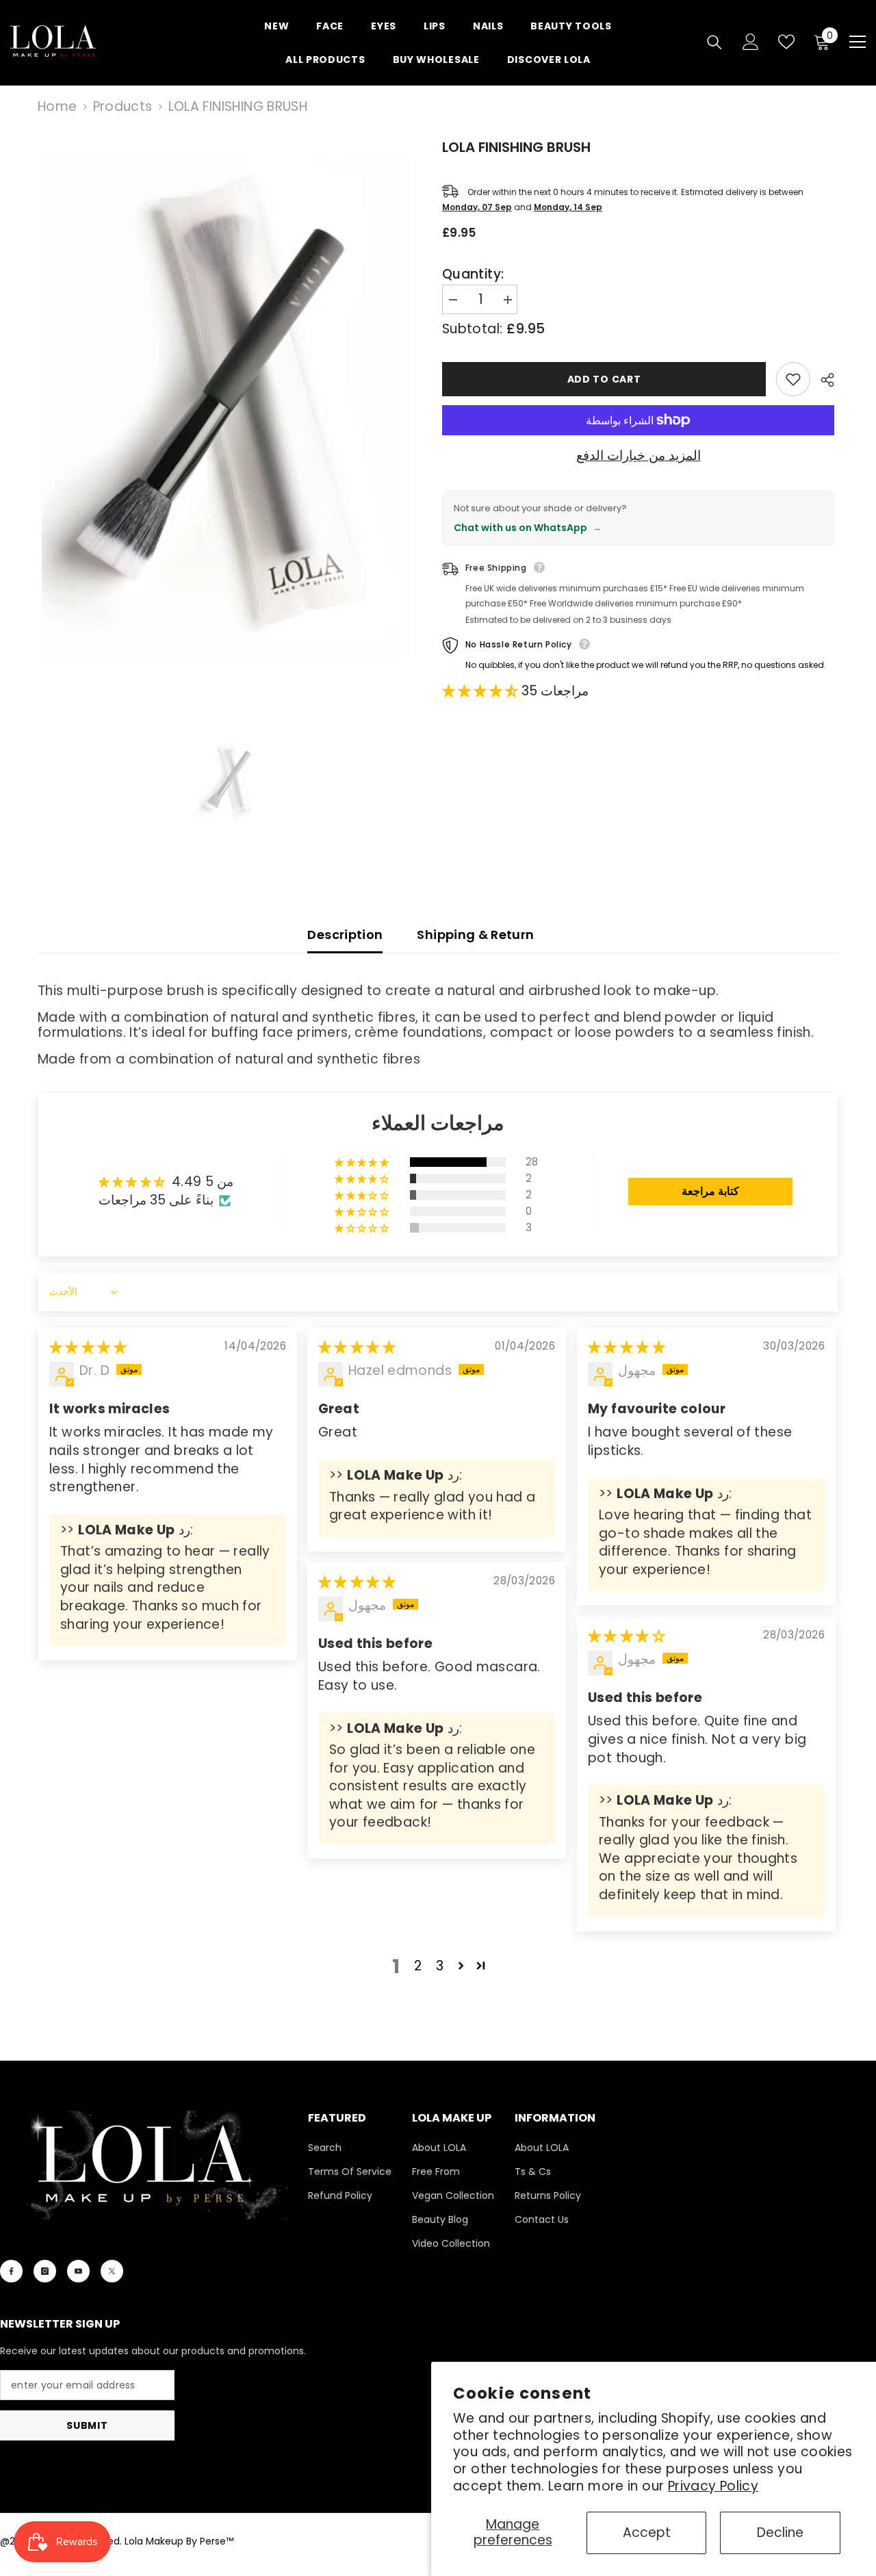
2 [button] (418, 1966)
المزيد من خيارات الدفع (639, 456)
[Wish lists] (786, 42)
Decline (780, 2533)
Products (123, 107)
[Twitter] (112, 2271)
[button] (482, 691)
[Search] (714, 42)
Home (57, 107)
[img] (88, 1347)
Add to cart (604, 379)
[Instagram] (45, 2271)
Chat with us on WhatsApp (528, 528)
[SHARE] (822, 380)
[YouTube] (78, 2271)
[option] (231, 417)
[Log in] (751, 42)
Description (345, 935)
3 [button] (440, 1966)
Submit (87, 2425)
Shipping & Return (475, 935)
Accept (647, 2533)
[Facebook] (11, 2271)
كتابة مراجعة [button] (710, 1191)
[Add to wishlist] (793, 379)
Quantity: (473, 274)
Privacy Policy (713, 2486)
